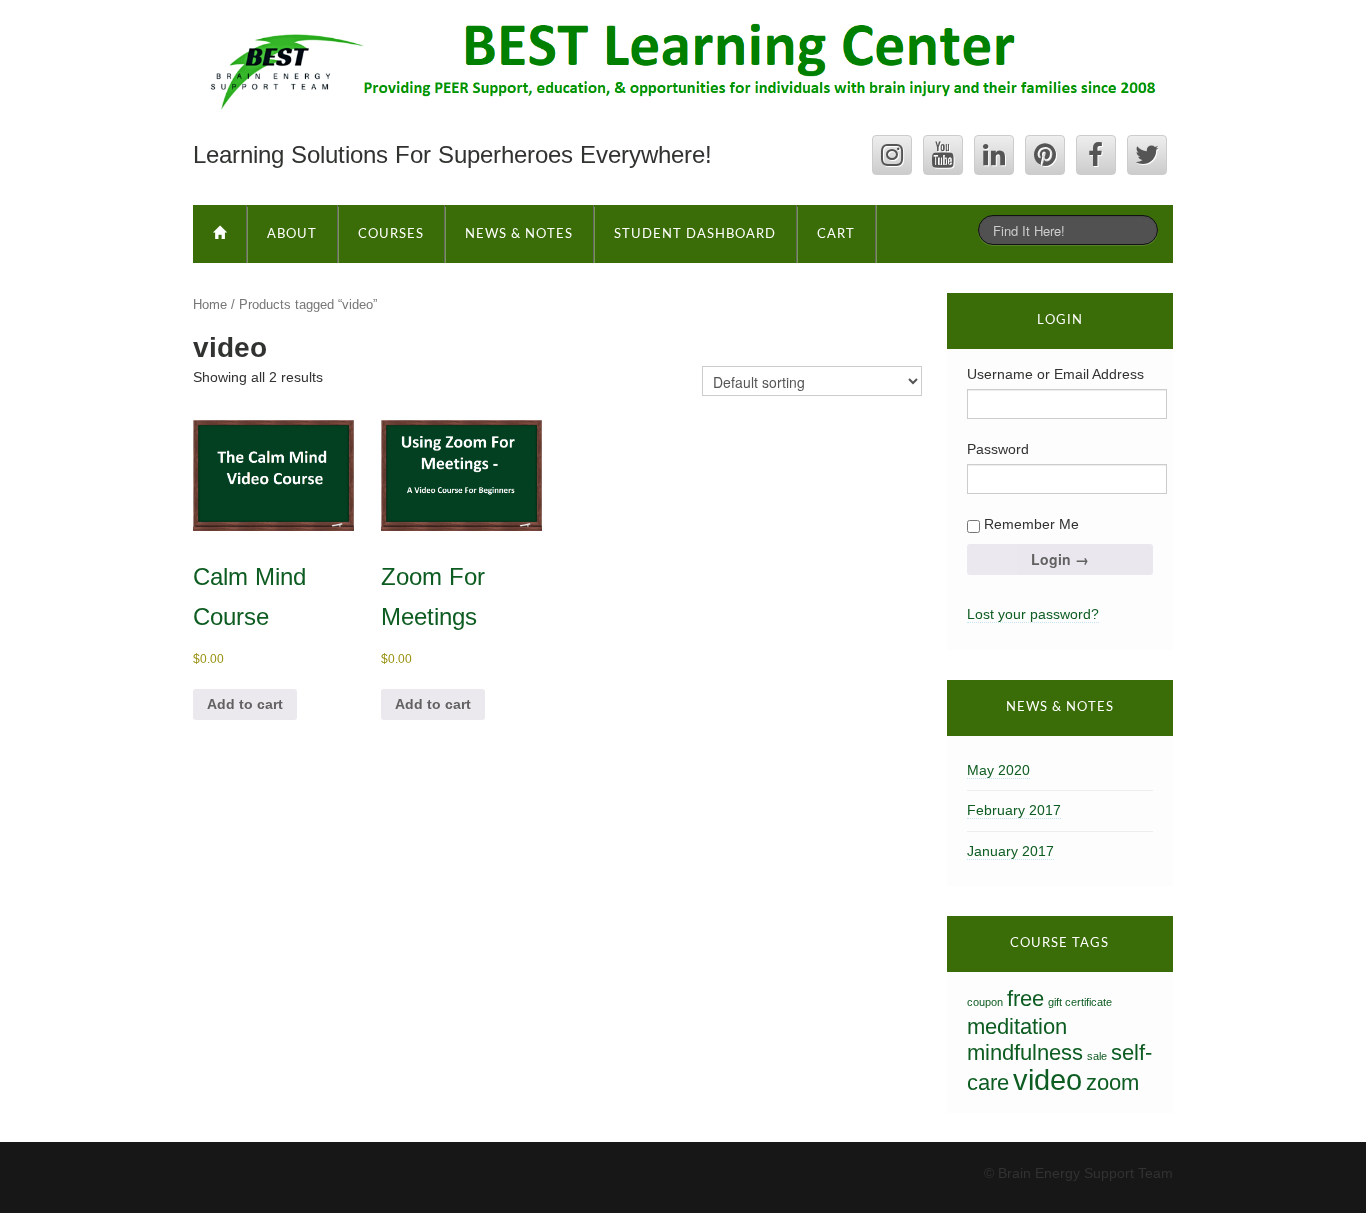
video (1047, 1079)
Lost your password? (1033, 614)
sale (1097, 1056)
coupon (985, 1002)
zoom (1112, 1082)
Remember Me (1029, 524)
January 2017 (1010, 851)
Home (210, 304)
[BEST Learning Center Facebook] (1096, 155)
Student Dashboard (695, 234)
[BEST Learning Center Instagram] (892, 155)
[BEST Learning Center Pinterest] (1045, 155)
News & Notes (519, 234)
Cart (836, 234)
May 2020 (998, 770)
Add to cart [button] (245, 704)
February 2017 (1014, 810)
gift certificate (1080, 1002)
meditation (1017, 1026)
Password (998, 449)
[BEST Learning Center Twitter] (1147, 155)
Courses (391, 234)
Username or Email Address (1055, 374)
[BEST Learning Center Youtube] (943, 155)
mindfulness (1025, 1052)
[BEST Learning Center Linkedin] (994, 155)
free (1025, 998)
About (292, 234)
